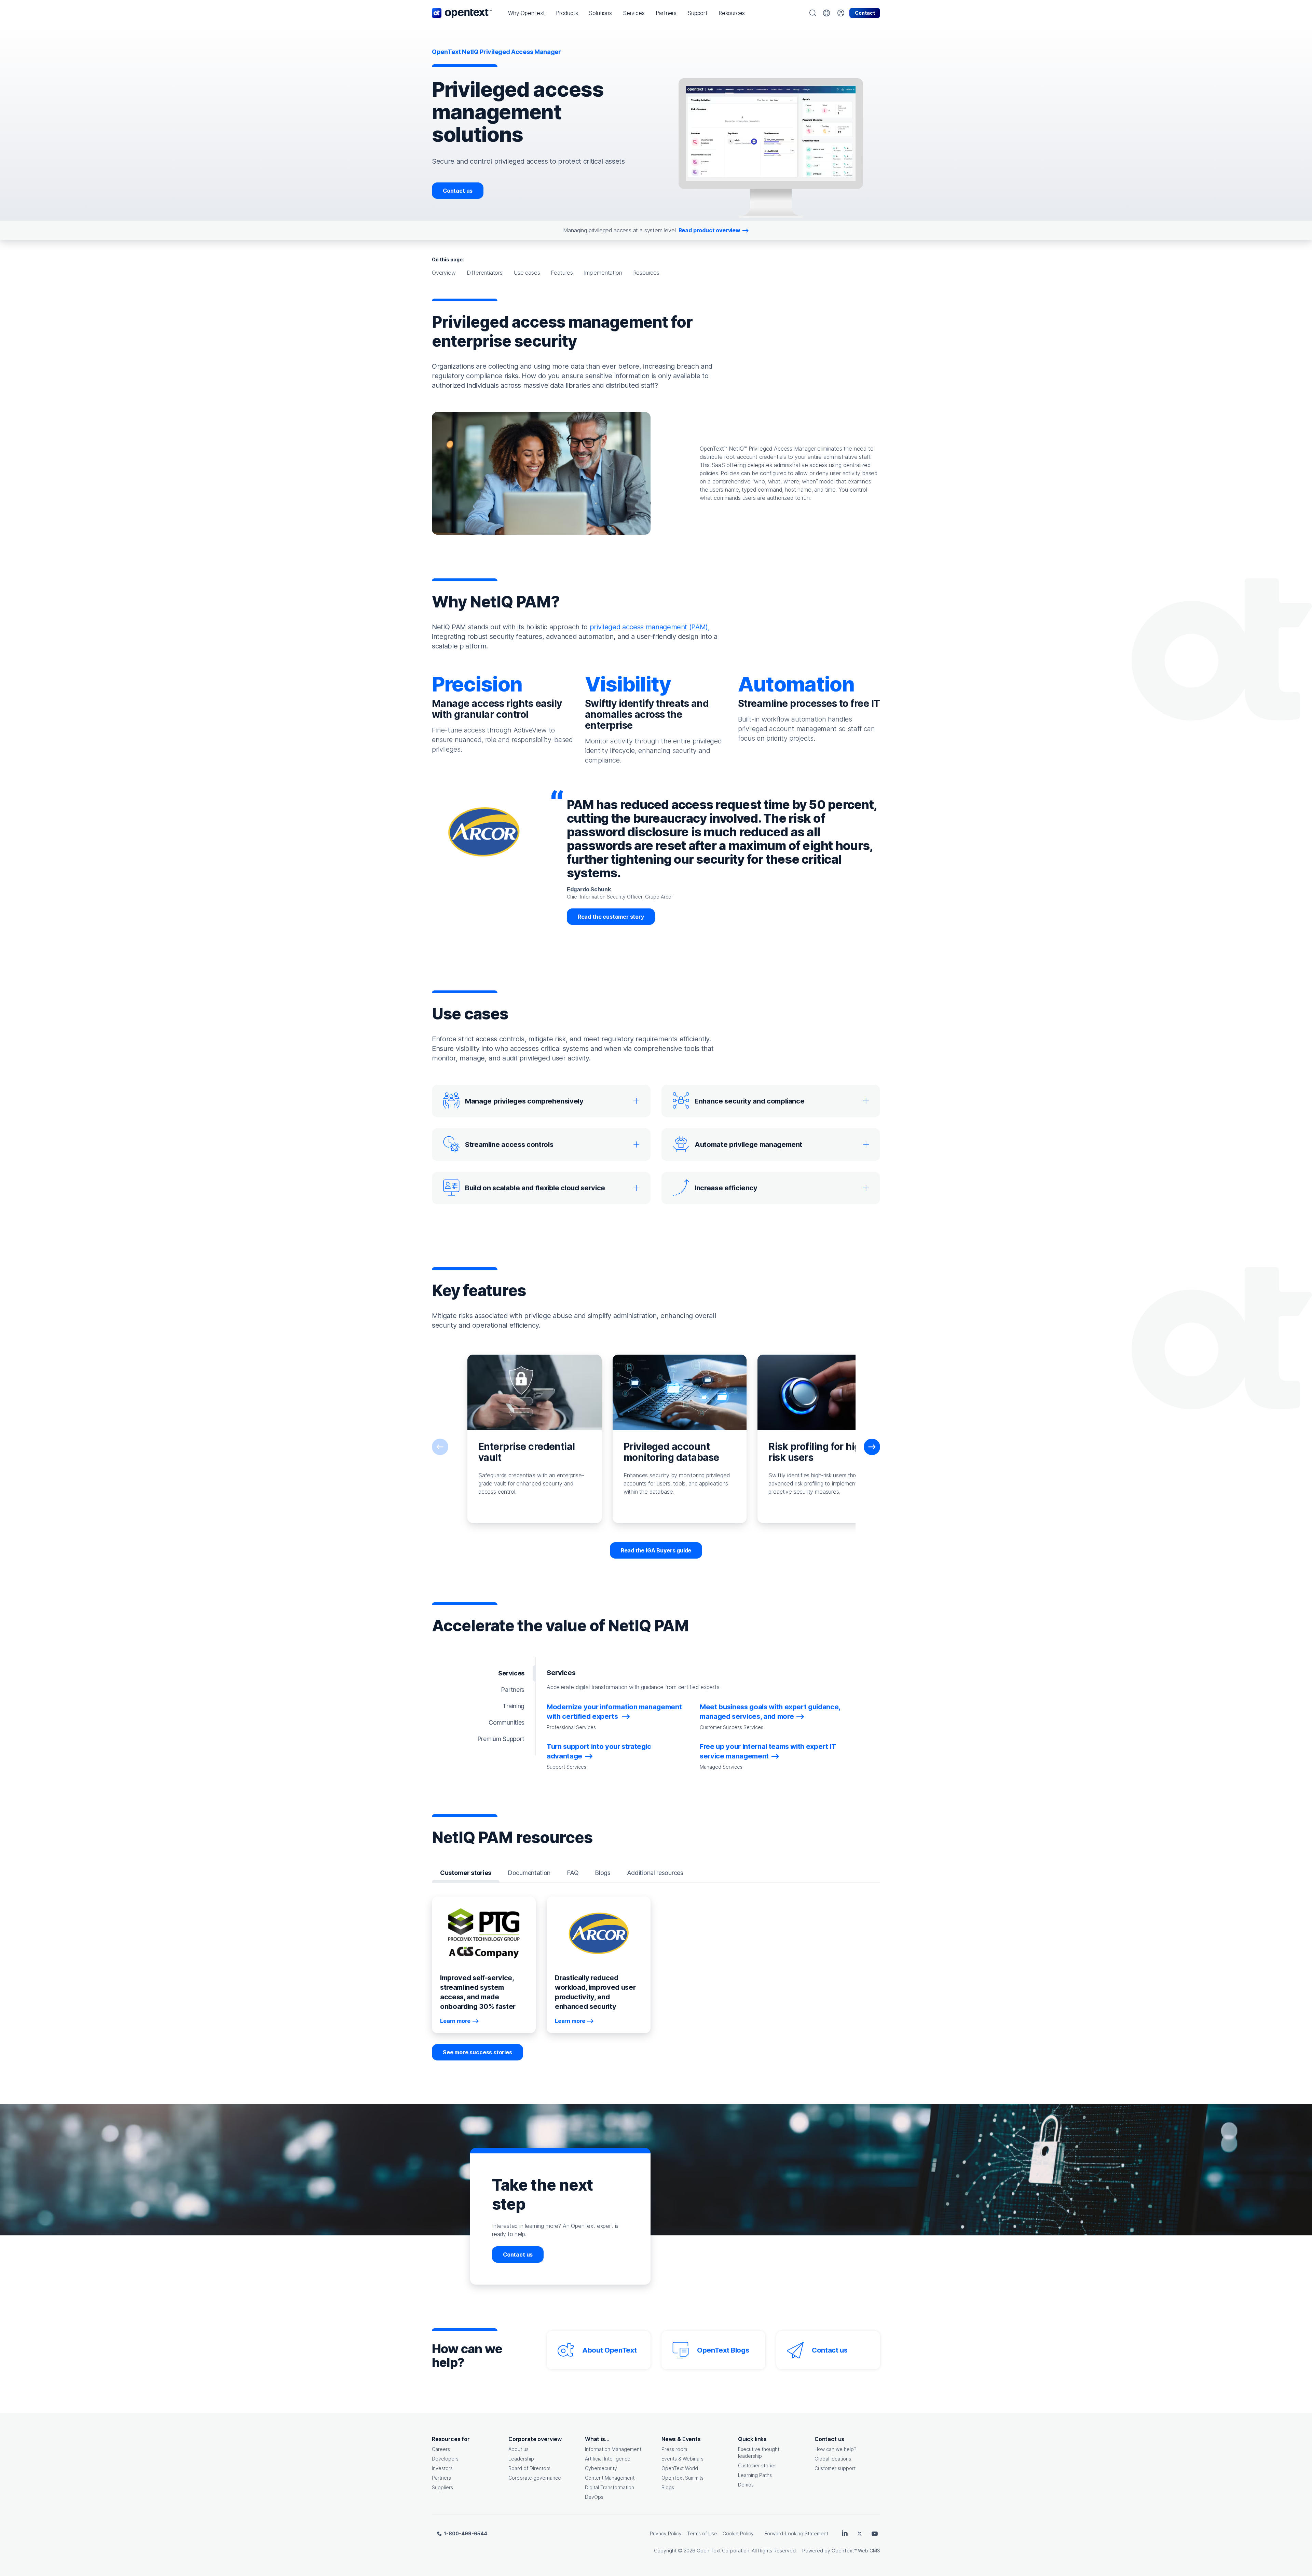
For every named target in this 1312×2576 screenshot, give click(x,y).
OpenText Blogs (723, 2350)
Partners (441, 2478)
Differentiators (485, 273)
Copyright (665, 2551)
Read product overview (709, 230)
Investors (442, 2468)
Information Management (613, 2449)
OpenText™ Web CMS (856, 2551)
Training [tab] (514, 1706)
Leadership (521, 2459)
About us (518, 2449)
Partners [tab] (513, 1690)
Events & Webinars (682, 2459)
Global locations (833, 2459)
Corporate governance (535, 2478)
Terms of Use (702, 2533)
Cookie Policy (738, 2533)
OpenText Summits (682, 2478)
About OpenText (609, 2350)
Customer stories (757, 2465)
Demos (746, 2485)
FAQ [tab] (573, 1873)
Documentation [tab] (529, 1873)
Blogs (668, 2487)
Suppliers (442, 2487)
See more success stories (477, 2052)
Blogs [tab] (603, 1873)
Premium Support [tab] (501, 1739)
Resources (646, 273)
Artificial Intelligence (608, 2459)
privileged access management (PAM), (650, 627)
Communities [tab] (507, 1722)
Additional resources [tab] (655, 1873)
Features (562, 273)
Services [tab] (511, 1673)
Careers (441, 2449)
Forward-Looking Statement (796, 2533)
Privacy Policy (666, 2533)
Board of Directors (529, 2468)
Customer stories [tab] (466, 1873)
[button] (527, 13)
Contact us (458, 191)
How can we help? (836, 2449)
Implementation (603, 273)
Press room (674, 2449)
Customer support (835, 2468)
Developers (445, 2459)
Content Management (610, 2478)
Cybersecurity (601, 2468)
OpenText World (680, 2468)
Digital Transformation (610, 2487)
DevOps (594, 2497)
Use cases (527, 273)
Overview (444, 273)
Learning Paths (755, 2475)
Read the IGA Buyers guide (656, 1550)
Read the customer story (611, 917)
